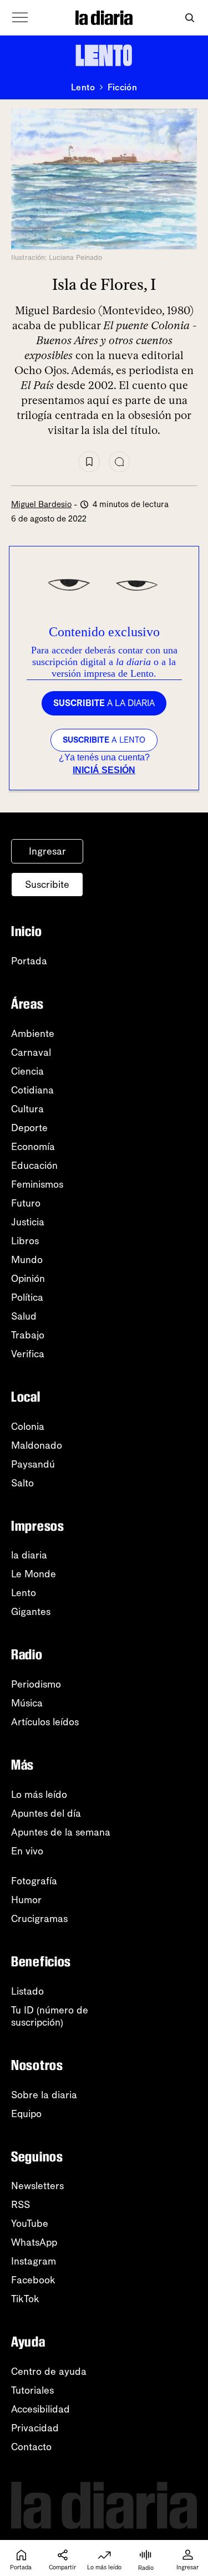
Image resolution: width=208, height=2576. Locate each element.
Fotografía (34, 1881)
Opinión (28, 1279)
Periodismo (36, 1684)
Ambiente (33, 1034)
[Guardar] (89, 462)
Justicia (28, 1222)
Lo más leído (39, 1795)
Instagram (34, 2261)
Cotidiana (32, 1090)
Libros (25, 1241)
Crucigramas (39, 1919)
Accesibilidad (40, 2409)
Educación (34, 1166)
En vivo (27, 1851)
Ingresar (47, 851)
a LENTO (104, 740)
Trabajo (28, 1335)
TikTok (25, 2299)
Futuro (26, 1203)
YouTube (30, 2224)
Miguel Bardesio (41, 504)
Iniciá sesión (104, 770)
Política (27, 1297)
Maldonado (37, 1445)
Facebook (33, 2280)
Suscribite (47, 885)
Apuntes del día (46, 1813)
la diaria (29, 1555)
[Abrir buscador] (189, 18)
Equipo (26, 2114)
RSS (21, 2205)
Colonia (28, 1427)
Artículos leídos (45, 1722)
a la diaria (104, 703)
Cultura (27, 1109)
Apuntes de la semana (61, 1832)
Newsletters (37, 2186)
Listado (27, 1991)
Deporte (29, 1128)
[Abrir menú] (20, 18)
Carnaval (31, 1052)
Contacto (31, 2447)
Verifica (28, 1354)
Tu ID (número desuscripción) (50, 2016)
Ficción (122, 88)
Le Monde (34, 1574)
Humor (26, 1900)
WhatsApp (34, 2242)
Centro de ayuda (49, 2371)
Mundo (27, 1260)
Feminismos (37, 1184)
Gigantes (31, 1612)
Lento (83, 88)
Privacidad (35, 2428)
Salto (22, 1483)
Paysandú (33, 1464)
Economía (33, 1147)
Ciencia (27, 1071)
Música (27, 1703)
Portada (29, 961)
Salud (24, 1316)
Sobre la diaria (44, 2095)
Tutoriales (32, 2390)
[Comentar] (119, 462)
